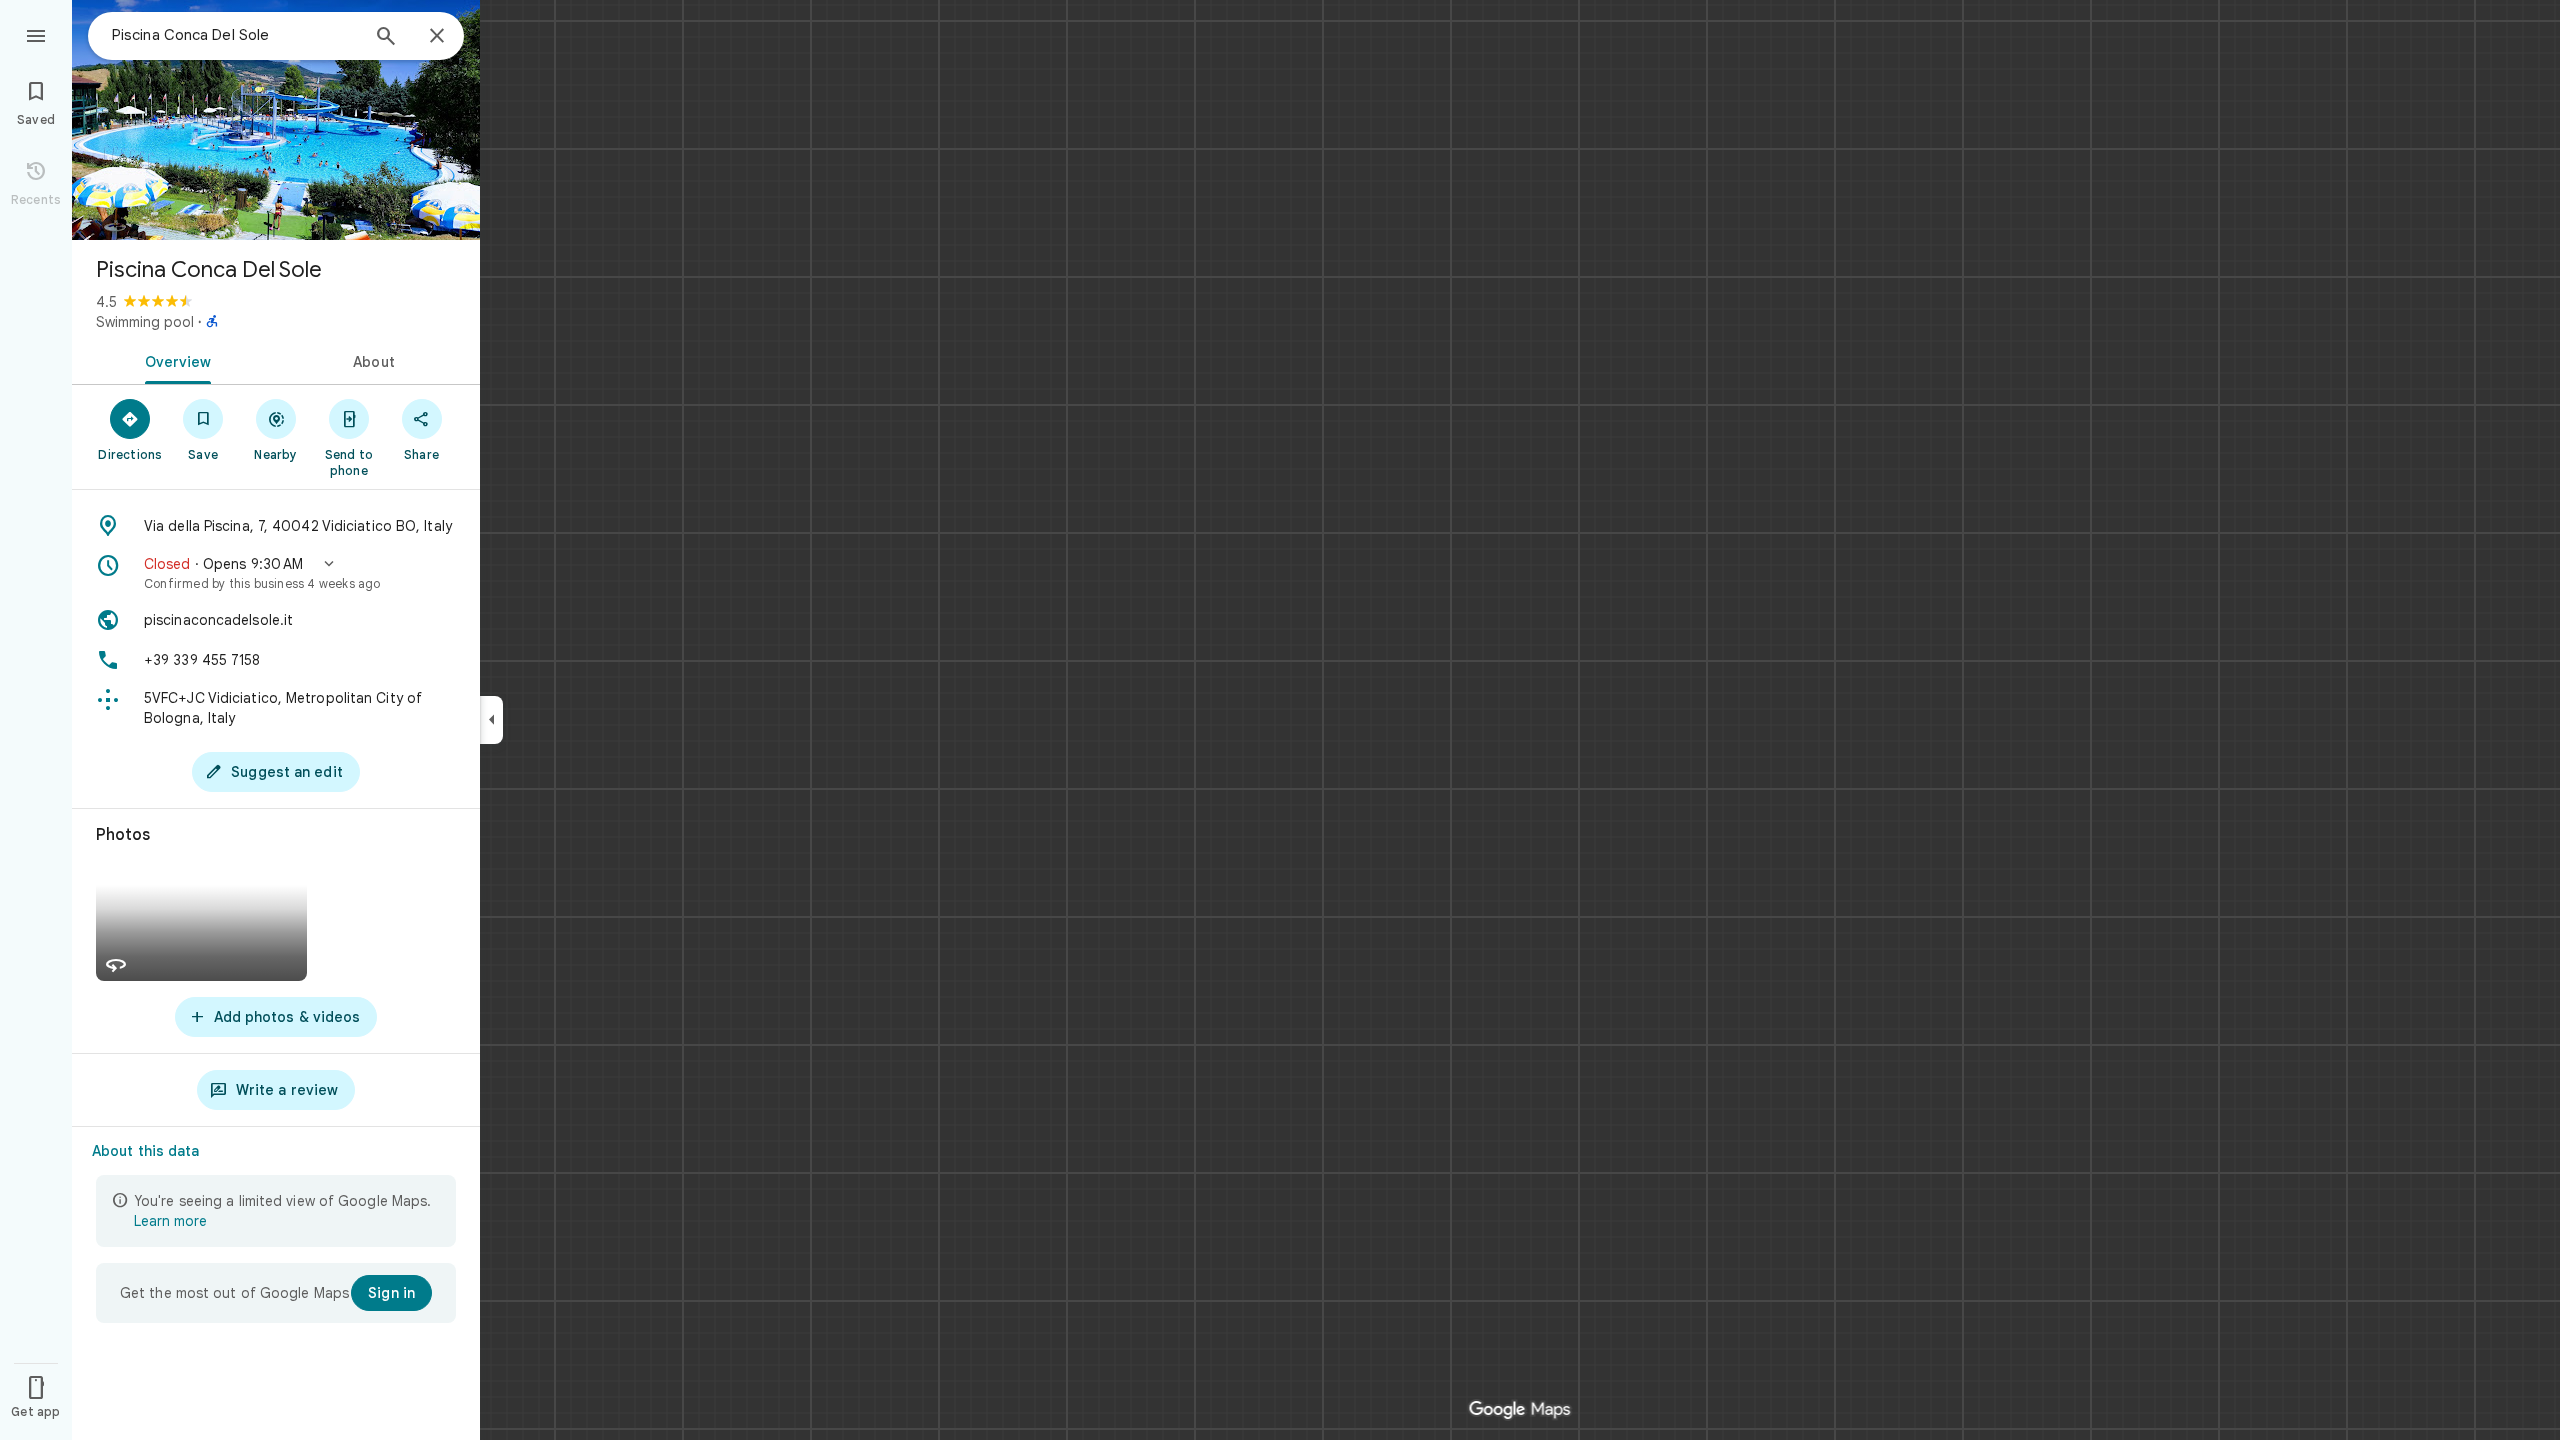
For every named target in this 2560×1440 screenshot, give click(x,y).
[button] (276, 573)
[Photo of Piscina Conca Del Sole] (276, 120)
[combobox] (235, 35)
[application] (1280, 720)
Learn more (170, 1221)
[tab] (174, 360)
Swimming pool (145, 322)
